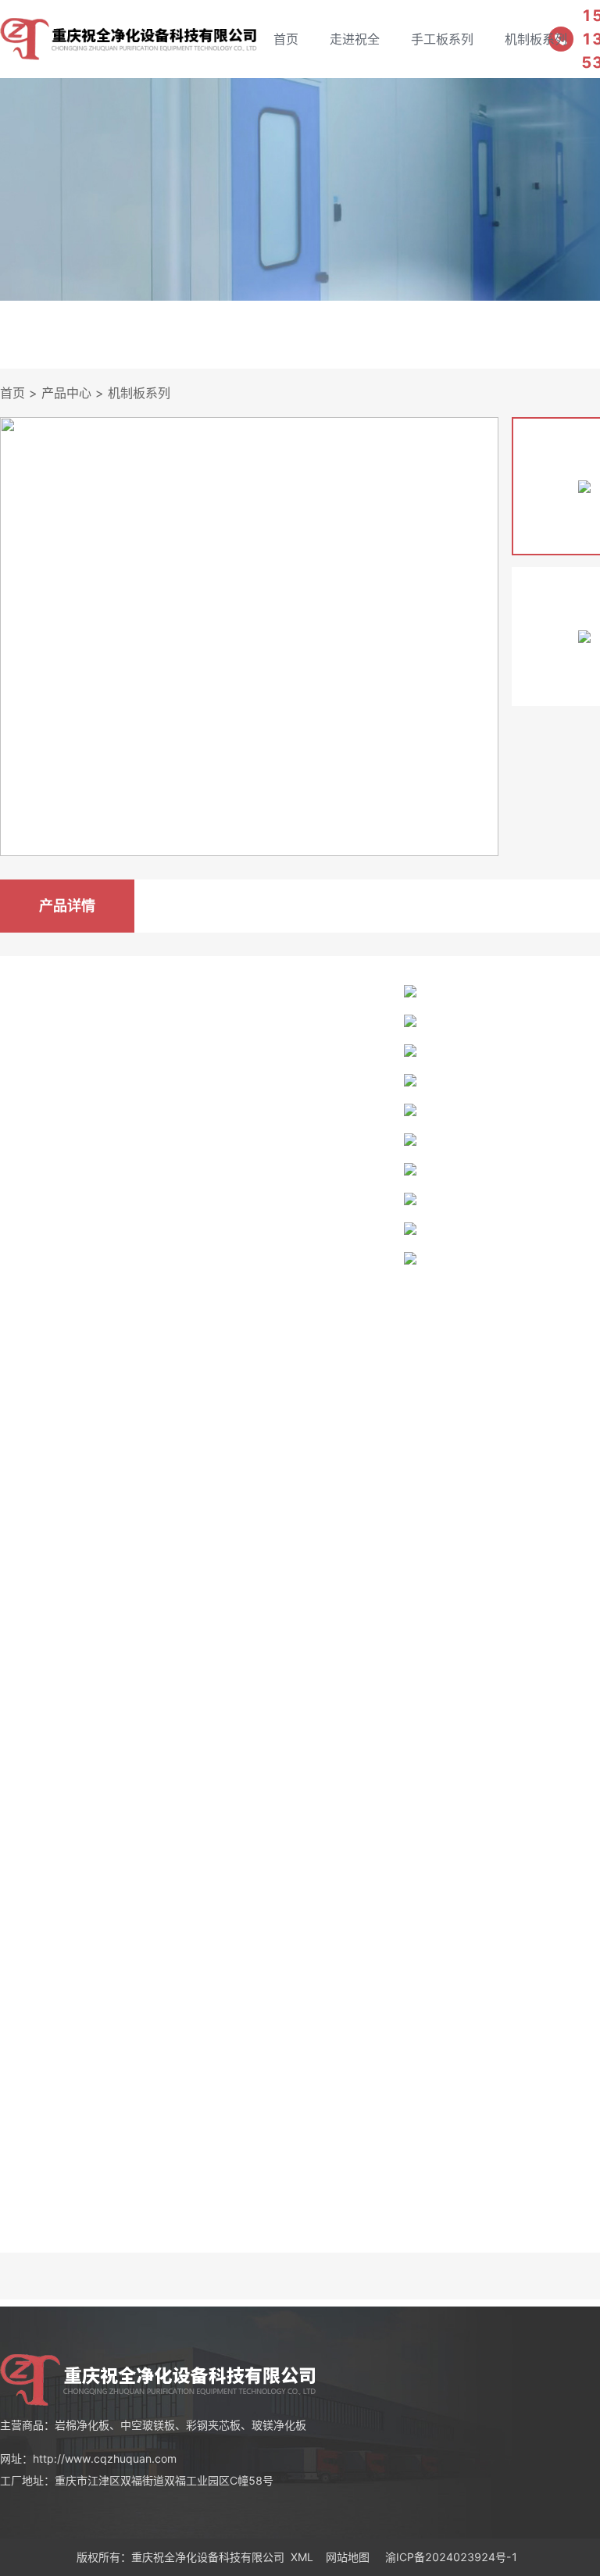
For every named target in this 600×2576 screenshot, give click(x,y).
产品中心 (66, 393)
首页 (286, 39)
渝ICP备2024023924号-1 (452, 2557)
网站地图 (348, 2557)
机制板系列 (536, 39)
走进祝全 (355, 39)
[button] (480, 637)
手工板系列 (442, 39)
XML (302, 2557)
